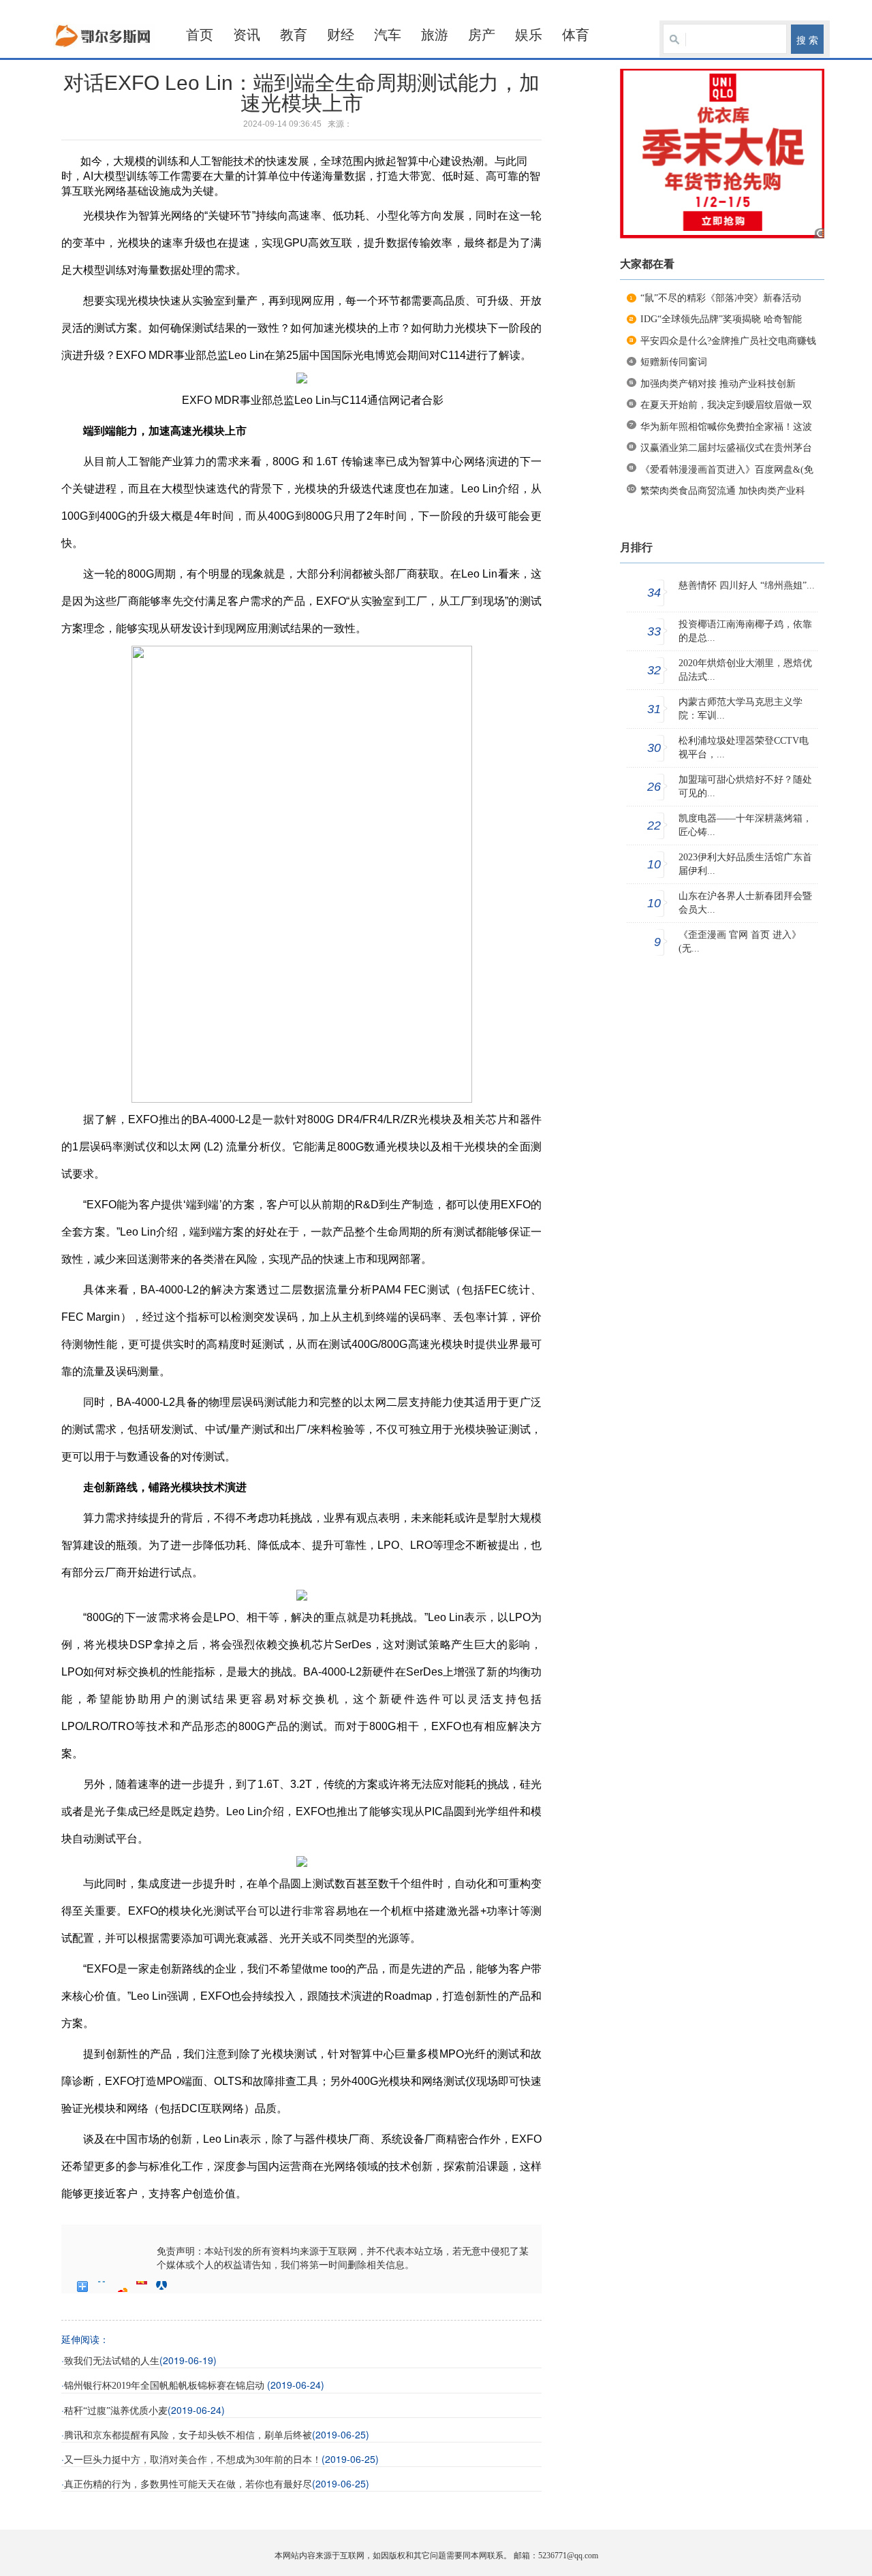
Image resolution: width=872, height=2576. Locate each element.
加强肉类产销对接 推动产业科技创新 (718, 384)
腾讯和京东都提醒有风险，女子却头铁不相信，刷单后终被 (188, 2435)
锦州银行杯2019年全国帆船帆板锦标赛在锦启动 (166, 2386)
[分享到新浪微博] (122, 2287)
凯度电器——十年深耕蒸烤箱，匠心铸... (745, 825)
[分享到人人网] (162, 2287)
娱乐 (529, 35)
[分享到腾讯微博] (142, 2287)
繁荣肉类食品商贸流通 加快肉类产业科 (723, 491)
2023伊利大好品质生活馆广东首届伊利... (745, 864)
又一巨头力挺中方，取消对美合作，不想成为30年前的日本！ (193, 2460)
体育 (576, 35)
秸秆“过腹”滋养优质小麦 (116, 2411)
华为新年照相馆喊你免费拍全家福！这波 (726, 427)
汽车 (388, 35)
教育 (294, 35)
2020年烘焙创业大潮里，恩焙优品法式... (745, 670)
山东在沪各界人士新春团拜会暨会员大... (745, 903)
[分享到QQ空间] (103, 2287)
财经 (341, 35)
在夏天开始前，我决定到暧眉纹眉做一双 (726, 405)
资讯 (247, 35)
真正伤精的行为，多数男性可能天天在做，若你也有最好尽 (188, 2484)
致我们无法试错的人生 (112, 2361)
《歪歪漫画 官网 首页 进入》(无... (740, 942)
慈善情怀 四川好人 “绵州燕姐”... (747, 585)
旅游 (435, 35)
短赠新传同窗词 (674, 362)
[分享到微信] (182, 2287)
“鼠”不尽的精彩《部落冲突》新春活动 (721, 298)
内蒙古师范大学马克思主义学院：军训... (741, 709)
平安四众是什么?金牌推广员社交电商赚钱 (728, 341)
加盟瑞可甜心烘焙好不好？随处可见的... (745, 786)
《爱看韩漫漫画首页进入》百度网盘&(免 (727, 470)
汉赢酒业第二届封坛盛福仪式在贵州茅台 (726, 448)
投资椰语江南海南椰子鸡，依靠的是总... (745, 631)
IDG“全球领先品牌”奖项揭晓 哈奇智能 (721, 319)
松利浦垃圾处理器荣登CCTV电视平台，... (744, 748)
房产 (482, 35)
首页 (200, 35)
